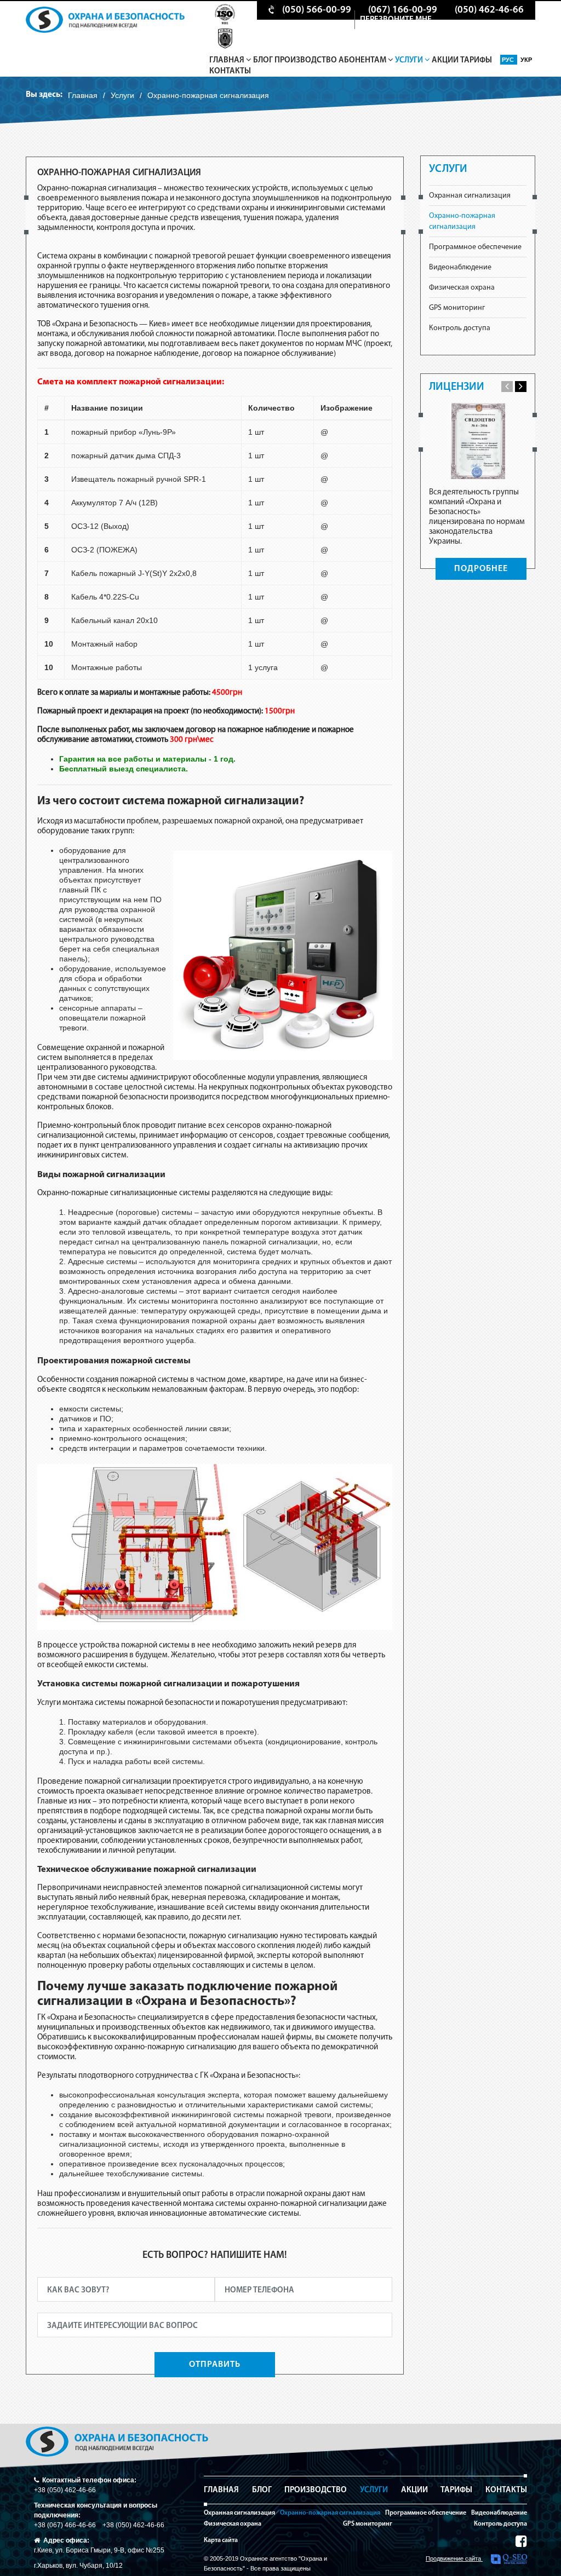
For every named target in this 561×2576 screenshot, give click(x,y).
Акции (445, 60)
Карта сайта (221, 2540)
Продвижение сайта (454, 2558)
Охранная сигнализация (470, 196)
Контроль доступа (460, 328)
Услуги (410, 60)
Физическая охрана (462, 288)
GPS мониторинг (457, 308)
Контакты (230, 71)
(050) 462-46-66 (489, 10)
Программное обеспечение (475, 247)
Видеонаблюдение (460, 267)
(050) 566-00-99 (317, 10)
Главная (228, 60)
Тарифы (476, 60)
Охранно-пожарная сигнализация (330, 2513)
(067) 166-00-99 (403, 10)
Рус (509, 60)
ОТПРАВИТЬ (215, 2365)
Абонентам (363, 60)
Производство (306, 60)
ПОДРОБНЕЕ (481, 569)
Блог (263, 60)
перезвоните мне (396, 20)
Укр (526, 60)
